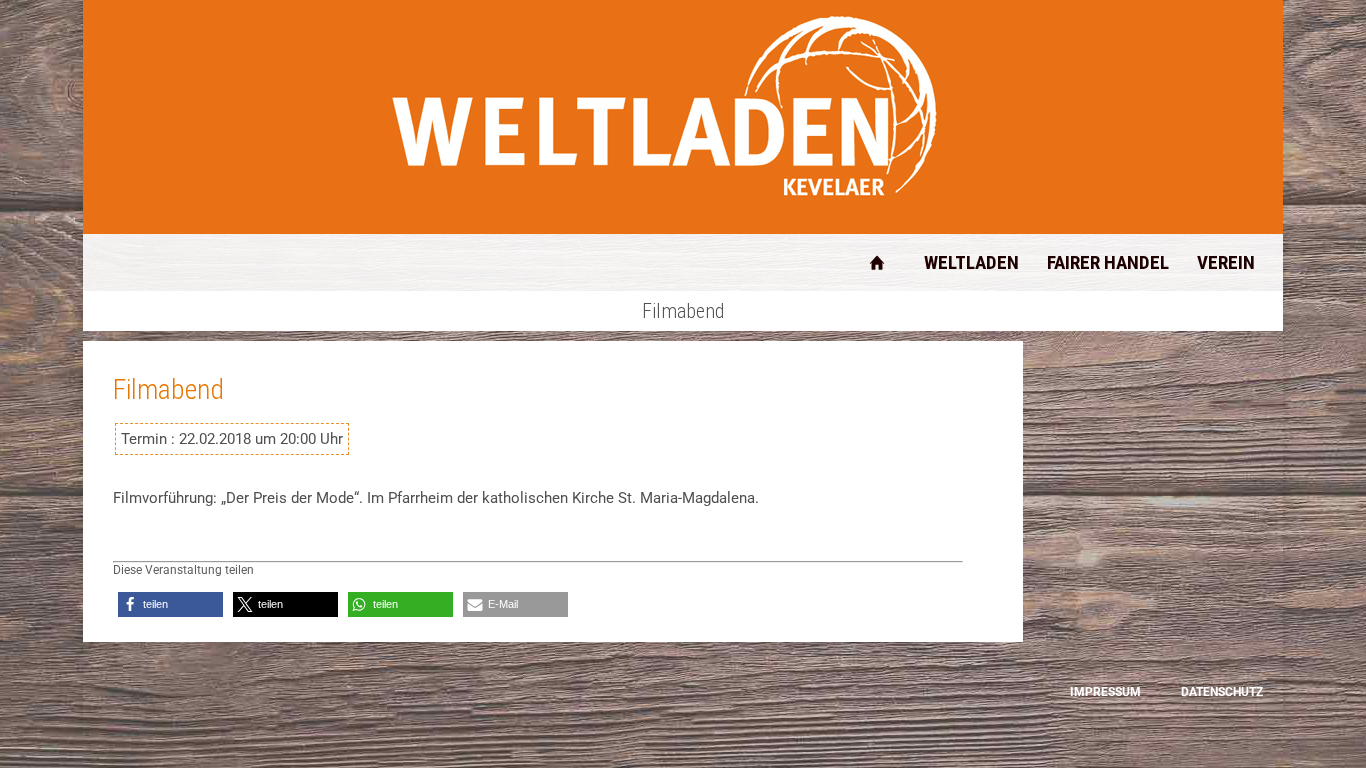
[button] (170, 604)
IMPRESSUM (1105, 692)
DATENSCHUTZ (1222, 692)
